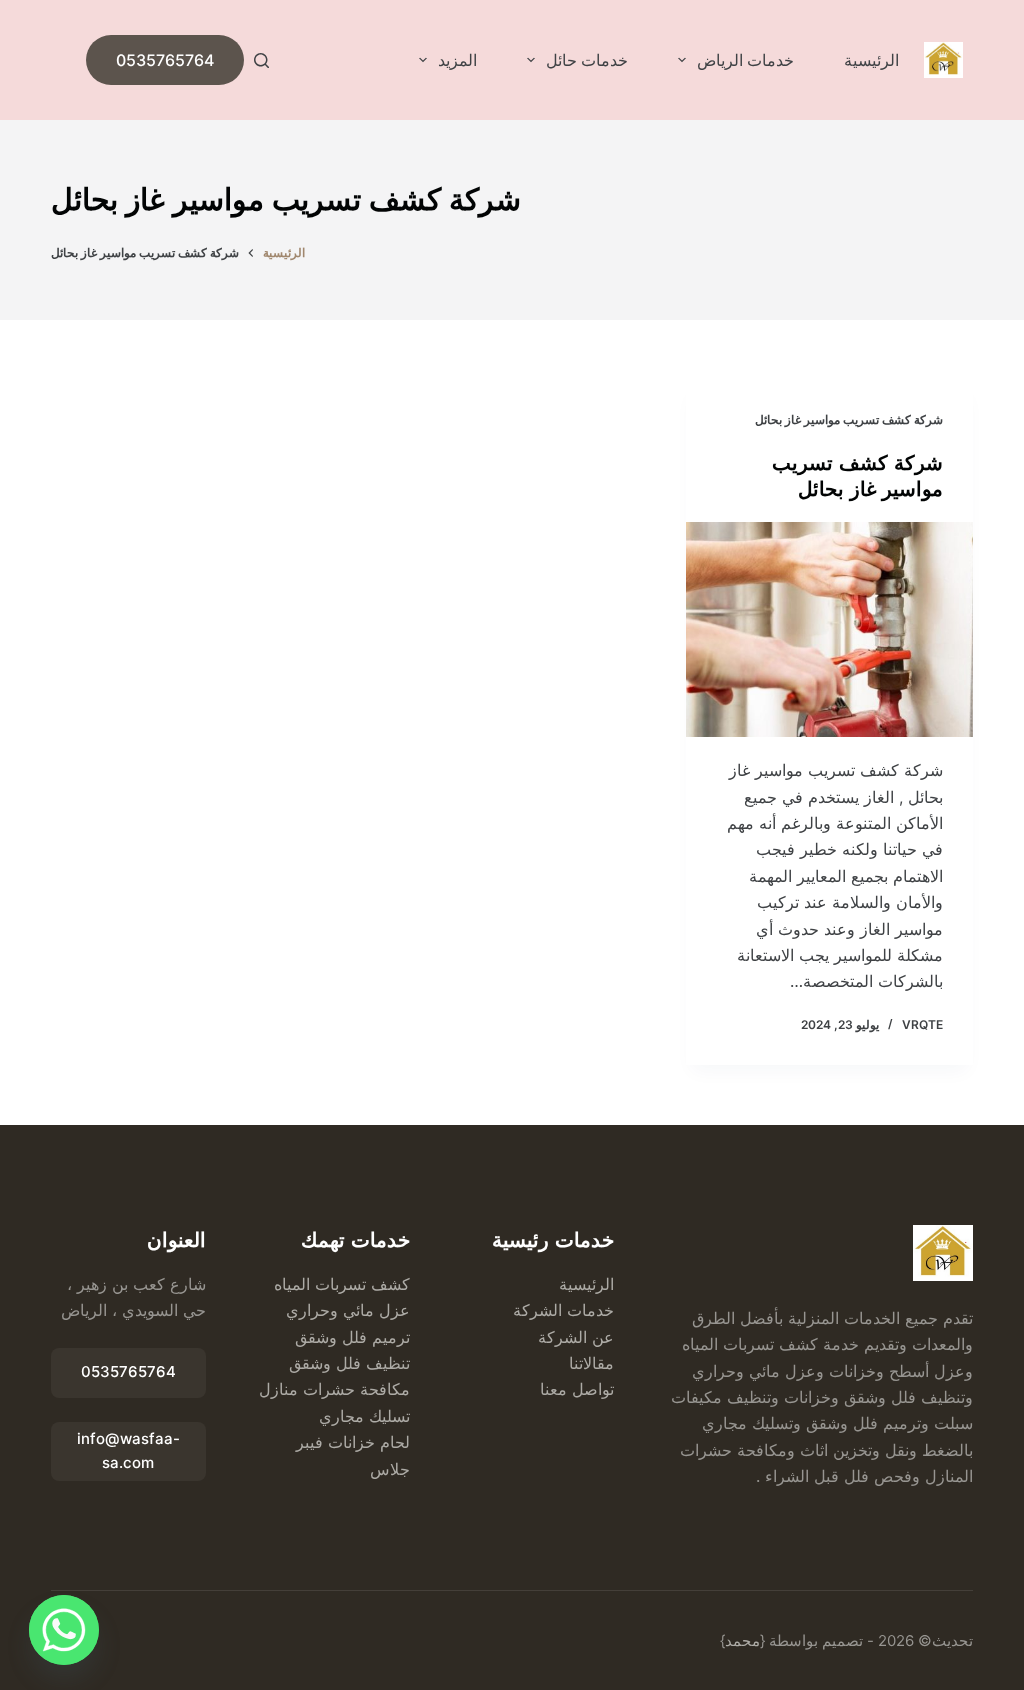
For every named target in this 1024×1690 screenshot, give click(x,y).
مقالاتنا (591, 1363)
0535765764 (165, 60)
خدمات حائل (587, 60)
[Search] (261, 60)
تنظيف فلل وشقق (349, 1363)
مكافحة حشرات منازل (334, 1389)
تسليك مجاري (364, 1416)
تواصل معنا (577, 1389)
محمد (742, 1640)
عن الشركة (576, 1337)
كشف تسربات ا (358, 1284)
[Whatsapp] (64, 1630)
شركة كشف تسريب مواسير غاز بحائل (849, 419)
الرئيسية (871, 60)
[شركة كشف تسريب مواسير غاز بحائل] (829, 629)
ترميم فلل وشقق (352, 1337)
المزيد (457, 60)
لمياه (290, 1284)
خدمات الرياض (745, 60)
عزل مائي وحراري (348, 1310)
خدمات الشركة (563, 1310)
